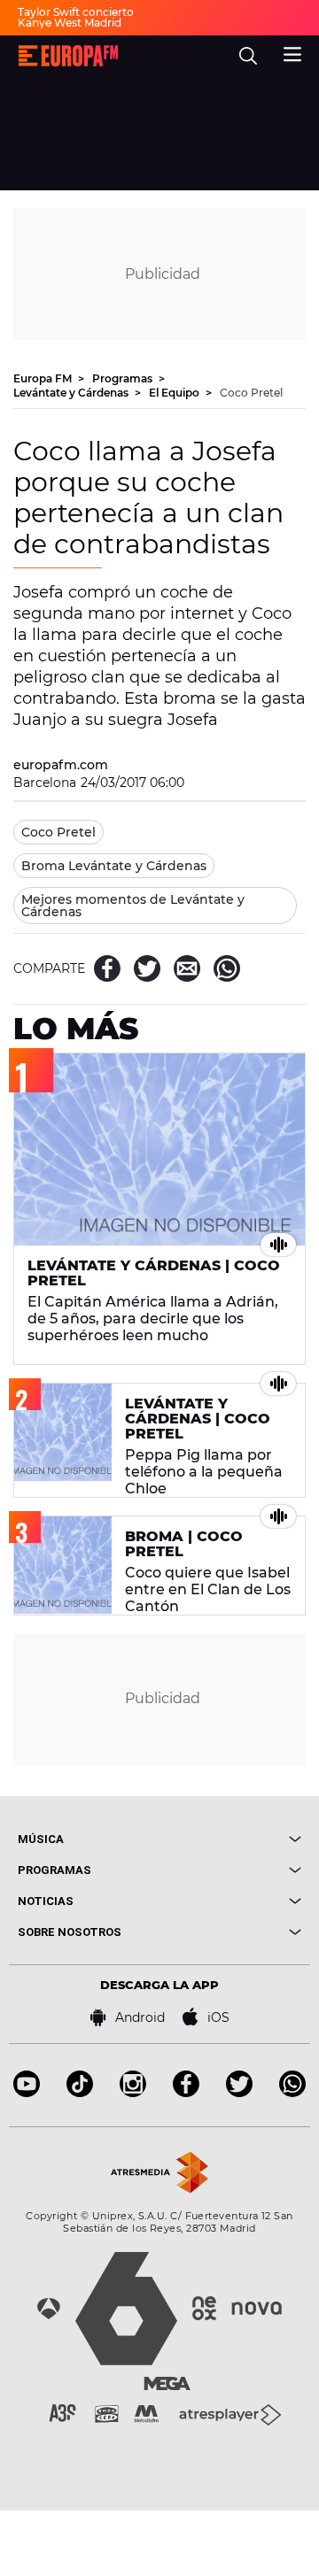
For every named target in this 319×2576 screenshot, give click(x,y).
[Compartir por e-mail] (187, 968)
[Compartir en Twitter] (147, 968)
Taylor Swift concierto (76, 12)
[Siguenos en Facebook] (186, 2092)
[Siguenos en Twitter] (239, 2092)
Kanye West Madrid (70, 23)
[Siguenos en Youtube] (27, 2092)
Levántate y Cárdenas (72, 393)
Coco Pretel (251, 393)
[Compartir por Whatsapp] (227, 968)
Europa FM (44, 378)
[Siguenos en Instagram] (133, 2092)
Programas (124, 378)
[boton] (230, 1839)
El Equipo (175, 393)
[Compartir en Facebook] (107, 968)
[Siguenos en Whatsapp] (292, 2092)
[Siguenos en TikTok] (80, 2092)
